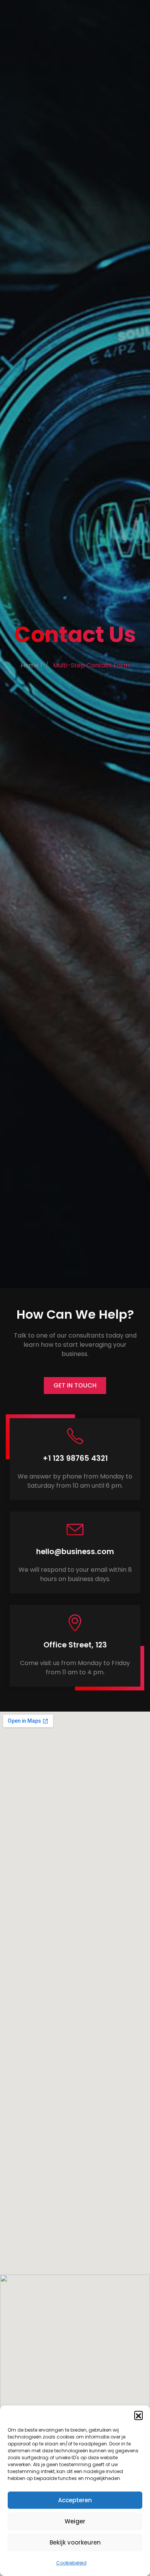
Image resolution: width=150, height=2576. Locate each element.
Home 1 (32, 665)
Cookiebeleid (71, 2563)
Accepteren (75, 2500)
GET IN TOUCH (75, 1385)
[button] (138, 2415)
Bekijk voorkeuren (75, 2542)
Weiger (75, 2521)
